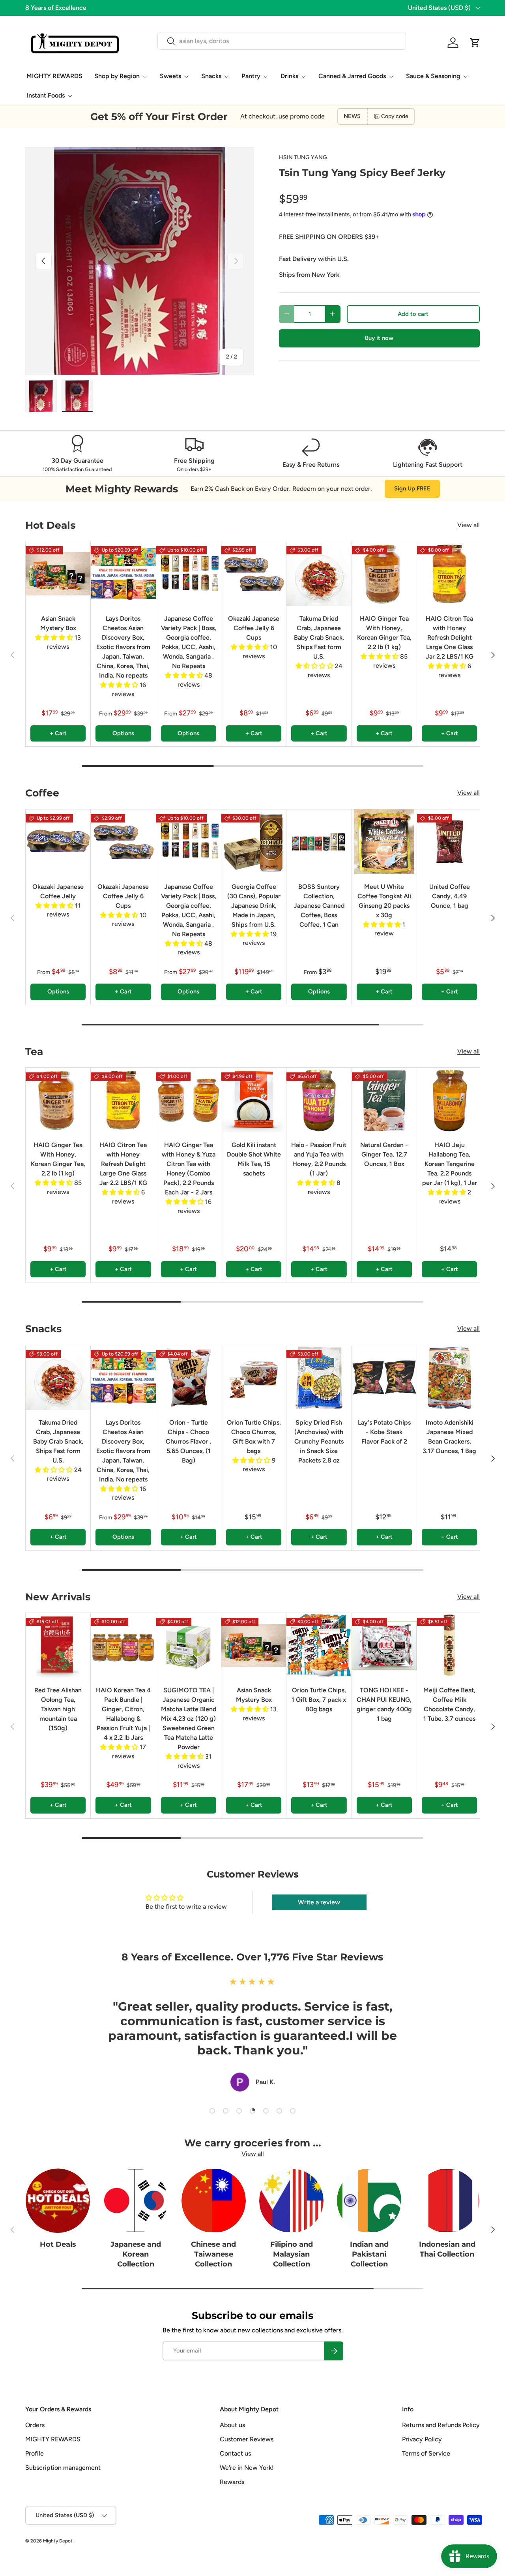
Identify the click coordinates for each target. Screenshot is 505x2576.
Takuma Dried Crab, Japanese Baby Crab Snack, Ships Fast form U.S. (319, 637)
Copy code (395, 116)
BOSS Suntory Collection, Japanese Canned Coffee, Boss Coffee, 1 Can (319, 906)
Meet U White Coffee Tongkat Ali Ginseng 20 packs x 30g (384, 901)
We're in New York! (247, 2468)
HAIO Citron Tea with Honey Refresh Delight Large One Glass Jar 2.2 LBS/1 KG (450, 637)
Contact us (235, 2453)
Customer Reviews (247, 2439)
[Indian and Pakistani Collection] (369, 2201)
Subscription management (63, 2468)
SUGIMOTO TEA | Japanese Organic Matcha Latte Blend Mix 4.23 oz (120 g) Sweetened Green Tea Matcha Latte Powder (189, 1719)
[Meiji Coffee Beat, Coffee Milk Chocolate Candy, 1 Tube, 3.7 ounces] (449, 1645)
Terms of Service (426, 2453)
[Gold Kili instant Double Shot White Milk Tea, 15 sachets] (254, 1100)
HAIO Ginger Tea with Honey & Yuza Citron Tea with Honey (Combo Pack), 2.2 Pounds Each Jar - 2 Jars (189, 1169)
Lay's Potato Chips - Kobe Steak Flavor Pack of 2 (384, 1432)
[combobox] (281, 41)
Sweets (170, 76)
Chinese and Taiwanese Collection (213, 2254)
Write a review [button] (319, 1902)
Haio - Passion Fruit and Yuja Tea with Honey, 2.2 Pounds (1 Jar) (319, 1159)
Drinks (289, 76)
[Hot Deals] (58, 2201)
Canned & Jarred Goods (352, 76)
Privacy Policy (422, 2439)
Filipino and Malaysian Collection (292, 2254)
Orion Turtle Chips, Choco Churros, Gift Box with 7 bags (254, 1437)
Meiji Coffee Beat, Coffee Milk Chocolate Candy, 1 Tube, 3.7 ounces (449, 1704)
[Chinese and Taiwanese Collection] (214, 2201)
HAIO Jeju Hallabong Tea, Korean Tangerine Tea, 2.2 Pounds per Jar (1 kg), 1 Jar (450, 1164)
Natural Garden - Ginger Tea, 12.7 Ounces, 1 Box (384, 1154)
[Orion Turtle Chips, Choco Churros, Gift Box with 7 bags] (254, 1378)
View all (469, 525)
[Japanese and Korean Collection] (136, 2201)
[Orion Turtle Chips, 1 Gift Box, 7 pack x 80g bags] (319, 1645)
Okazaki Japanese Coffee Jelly (58, 891)
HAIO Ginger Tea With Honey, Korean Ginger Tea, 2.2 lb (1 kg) (384, 633)
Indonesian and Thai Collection (447, 2249)
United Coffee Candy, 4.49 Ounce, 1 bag (450, 896)
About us (232, 2425)
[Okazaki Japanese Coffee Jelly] (58, 842)
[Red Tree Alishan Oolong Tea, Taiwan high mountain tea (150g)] (58, 1645)
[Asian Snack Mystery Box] (58, 574)
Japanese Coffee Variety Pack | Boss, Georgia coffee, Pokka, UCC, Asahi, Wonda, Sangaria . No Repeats (189, 642)
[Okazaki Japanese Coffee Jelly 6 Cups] (254, 574)
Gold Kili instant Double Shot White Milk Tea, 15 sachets (254, 1159)
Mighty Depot (58, 2541)
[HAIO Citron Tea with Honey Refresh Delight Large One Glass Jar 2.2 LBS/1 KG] (449, 574)
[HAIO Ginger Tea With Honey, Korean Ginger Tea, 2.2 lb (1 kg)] (384, 574)
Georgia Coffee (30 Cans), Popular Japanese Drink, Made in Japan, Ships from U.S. (254, 906)
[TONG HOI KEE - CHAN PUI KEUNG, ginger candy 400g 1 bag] (384, 1645)
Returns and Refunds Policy (441, 2425)
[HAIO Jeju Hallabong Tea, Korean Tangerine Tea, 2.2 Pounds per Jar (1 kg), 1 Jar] (449, 1100)
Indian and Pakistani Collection (369, 2254)
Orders (35, 2425)
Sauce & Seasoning (433, 76)
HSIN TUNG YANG (303, 157)
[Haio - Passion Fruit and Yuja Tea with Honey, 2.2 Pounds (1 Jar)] (319, 1100)
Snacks (211, 76)
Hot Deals (58, 2244)
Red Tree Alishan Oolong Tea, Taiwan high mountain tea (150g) (58, 1709)
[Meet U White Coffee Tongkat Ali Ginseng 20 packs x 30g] (384, 842)
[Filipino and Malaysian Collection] (291, 2201)
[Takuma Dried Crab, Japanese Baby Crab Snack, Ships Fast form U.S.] (319, 574)
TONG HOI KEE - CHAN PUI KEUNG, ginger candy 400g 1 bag (384, 1704)
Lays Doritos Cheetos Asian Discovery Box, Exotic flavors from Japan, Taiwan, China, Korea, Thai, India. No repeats (123, 647)
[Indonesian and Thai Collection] (447, 2201)
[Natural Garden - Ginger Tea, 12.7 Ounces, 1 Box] (384, 1100)
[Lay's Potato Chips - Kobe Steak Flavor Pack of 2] (384, 1378)
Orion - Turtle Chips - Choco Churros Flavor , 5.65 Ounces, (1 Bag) (188, 1441)
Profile (35, 2453)
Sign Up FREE (412, 488)
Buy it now (379, 338)
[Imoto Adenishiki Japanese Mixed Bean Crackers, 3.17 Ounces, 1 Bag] (449, 1378)
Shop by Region (117, 76)
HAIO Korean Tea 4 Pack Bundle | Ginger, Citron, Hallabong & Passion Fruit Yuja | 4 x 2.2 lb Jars (123, 1714)
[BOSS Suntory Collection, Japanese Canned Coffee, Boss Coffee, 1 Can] (319, 842)
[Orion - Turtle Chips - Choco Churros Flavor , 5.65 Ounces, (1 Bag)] (189, 1378)
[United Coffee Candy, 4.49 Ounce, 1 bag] (449, 842)
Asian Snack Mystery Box (58, 623)
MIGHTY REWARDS (54, 76)
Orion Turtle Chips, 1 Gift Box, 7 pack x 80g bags (319, 1700)
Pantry (251, 76)
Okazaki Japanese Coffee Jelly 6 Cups (254, 628)
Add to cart (413, 314)
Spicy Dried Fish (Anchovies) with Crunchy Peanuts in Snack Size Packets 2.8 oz (319, 1441)
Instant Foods (46, 95)
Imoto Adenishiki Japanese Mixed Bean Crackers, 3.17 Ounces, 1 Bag (449, 1437)
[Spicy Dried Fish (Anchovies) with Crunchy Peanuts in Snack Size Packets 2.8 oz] (319, 1378)
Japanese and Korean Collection (136, 2254)
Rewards (232, 2482)
